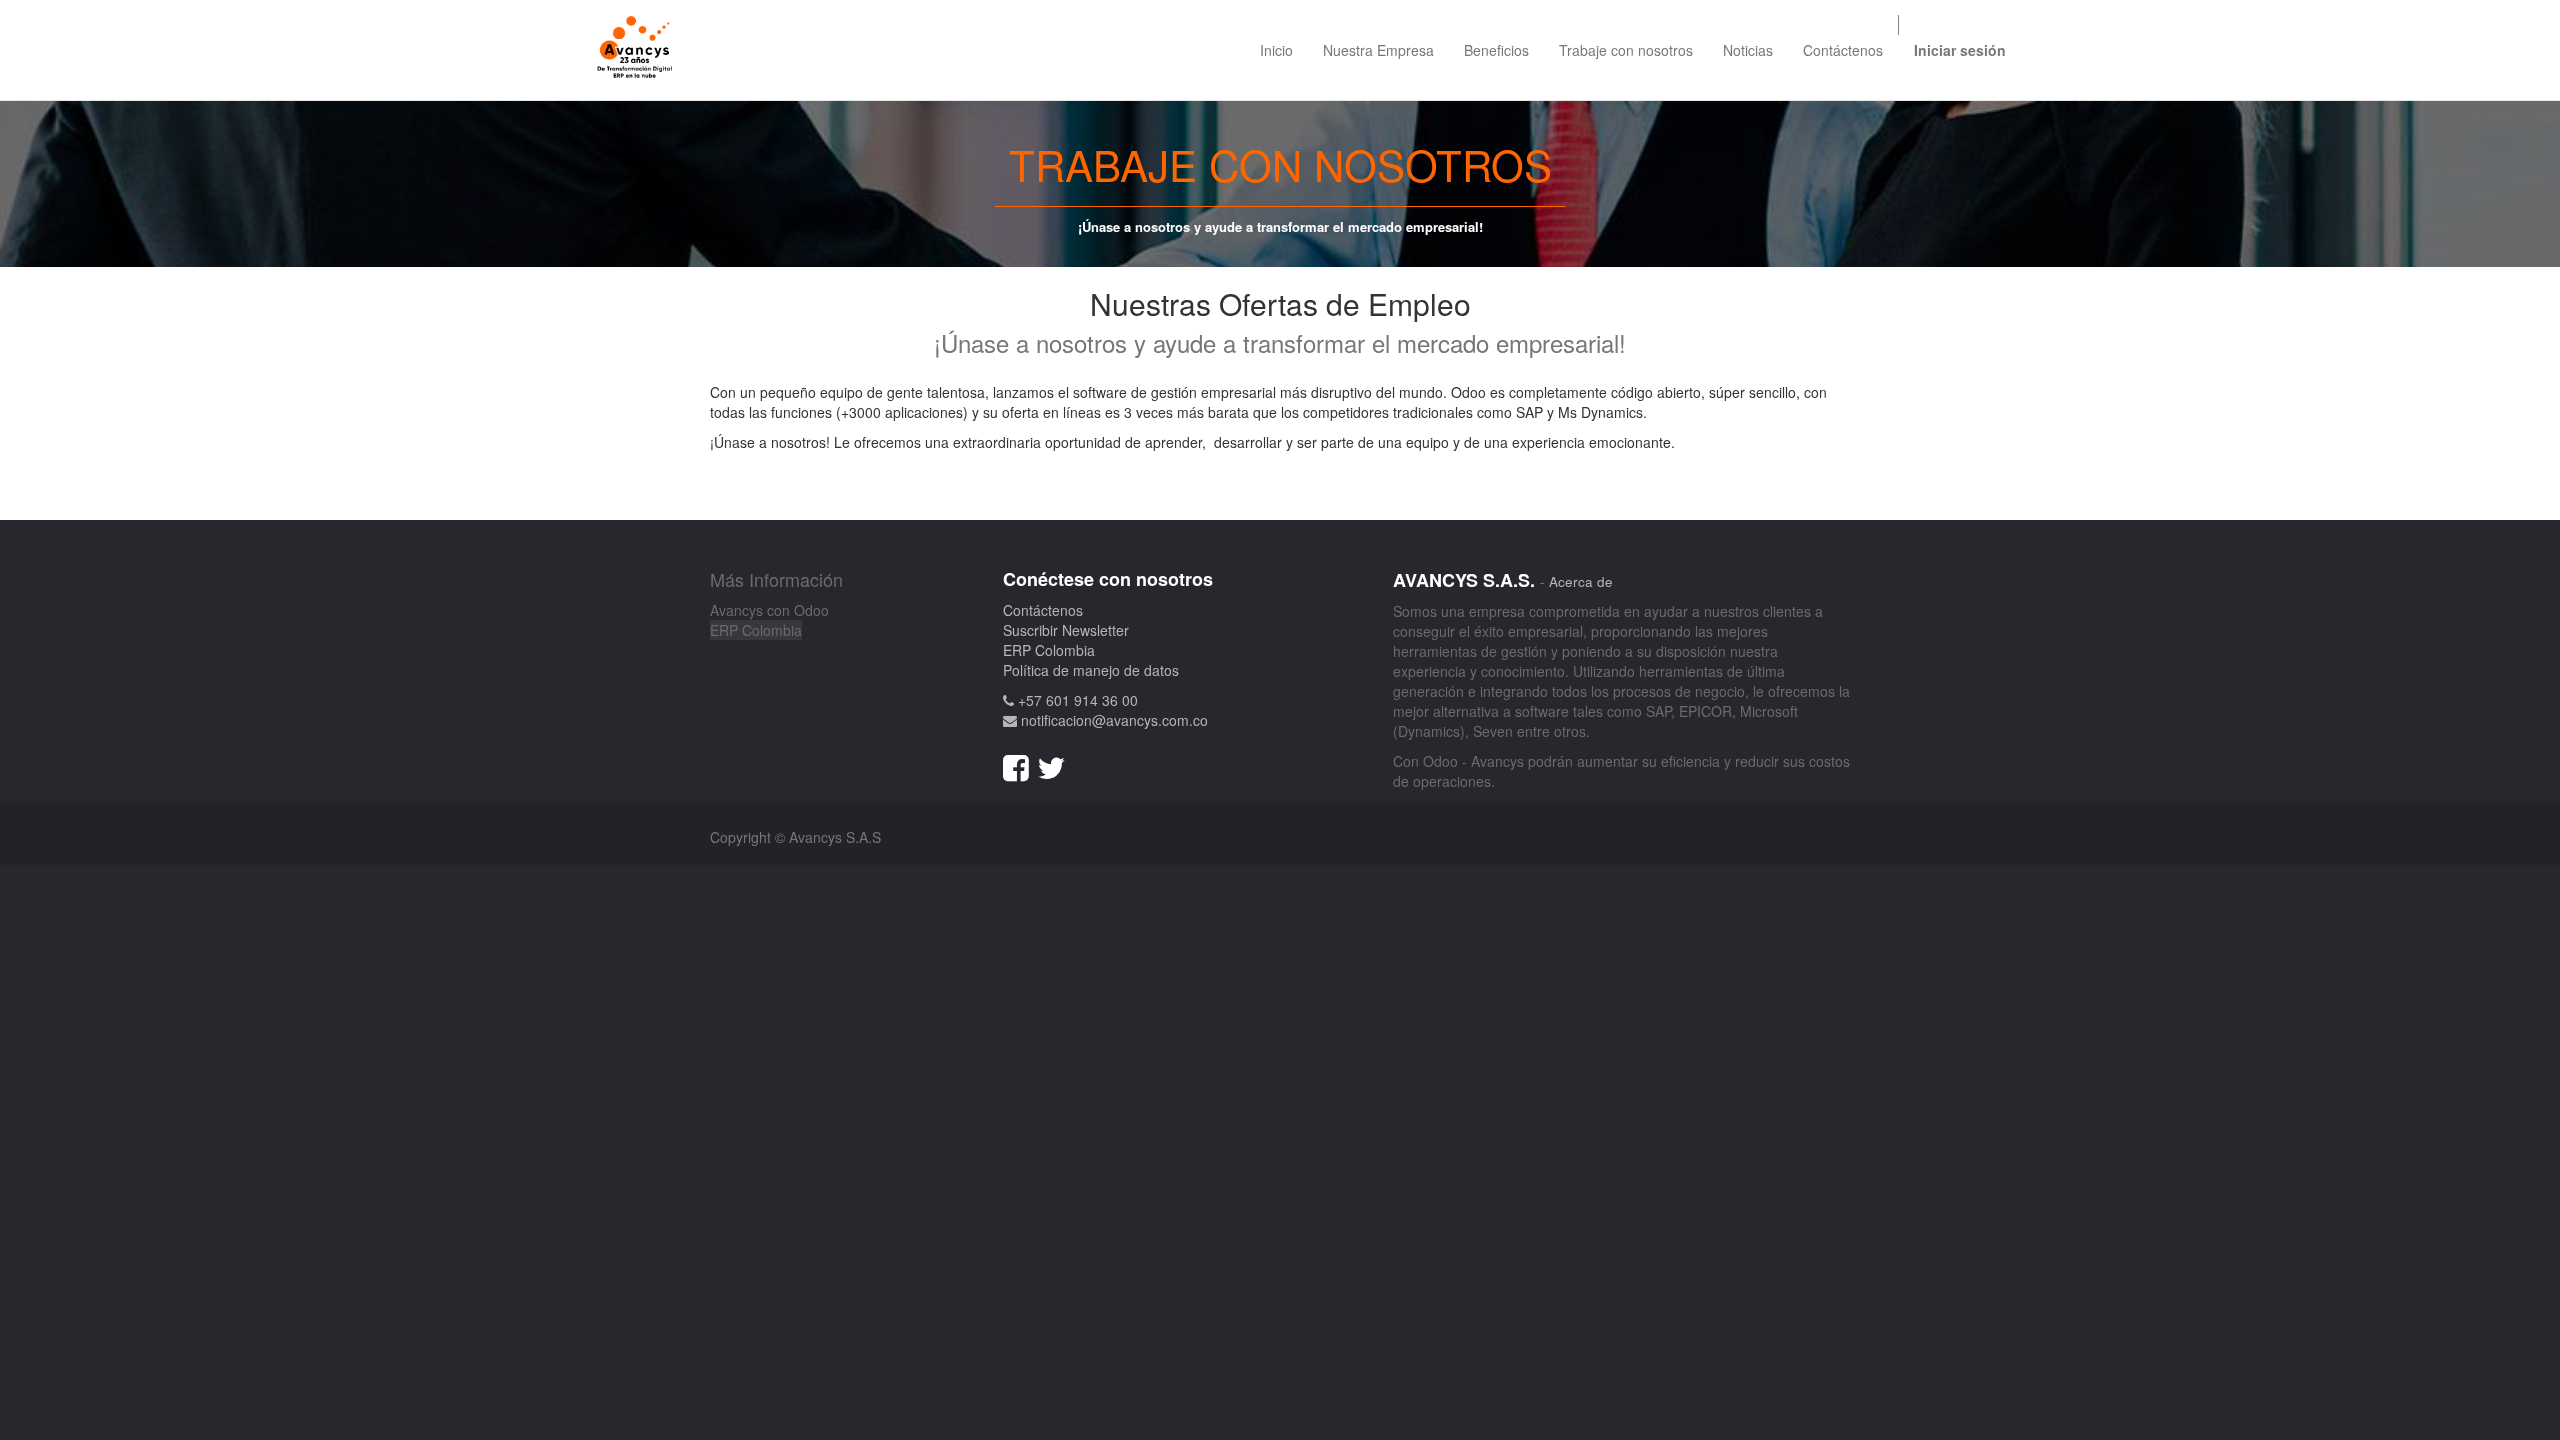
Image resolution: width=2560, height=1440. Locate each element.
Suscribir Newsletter (1066, 630)
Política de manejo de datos (1091, 670)
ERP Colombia (756, 630)
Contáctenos (1043, 610)
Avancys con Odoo (769, 610)
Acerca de (1581, 581)
